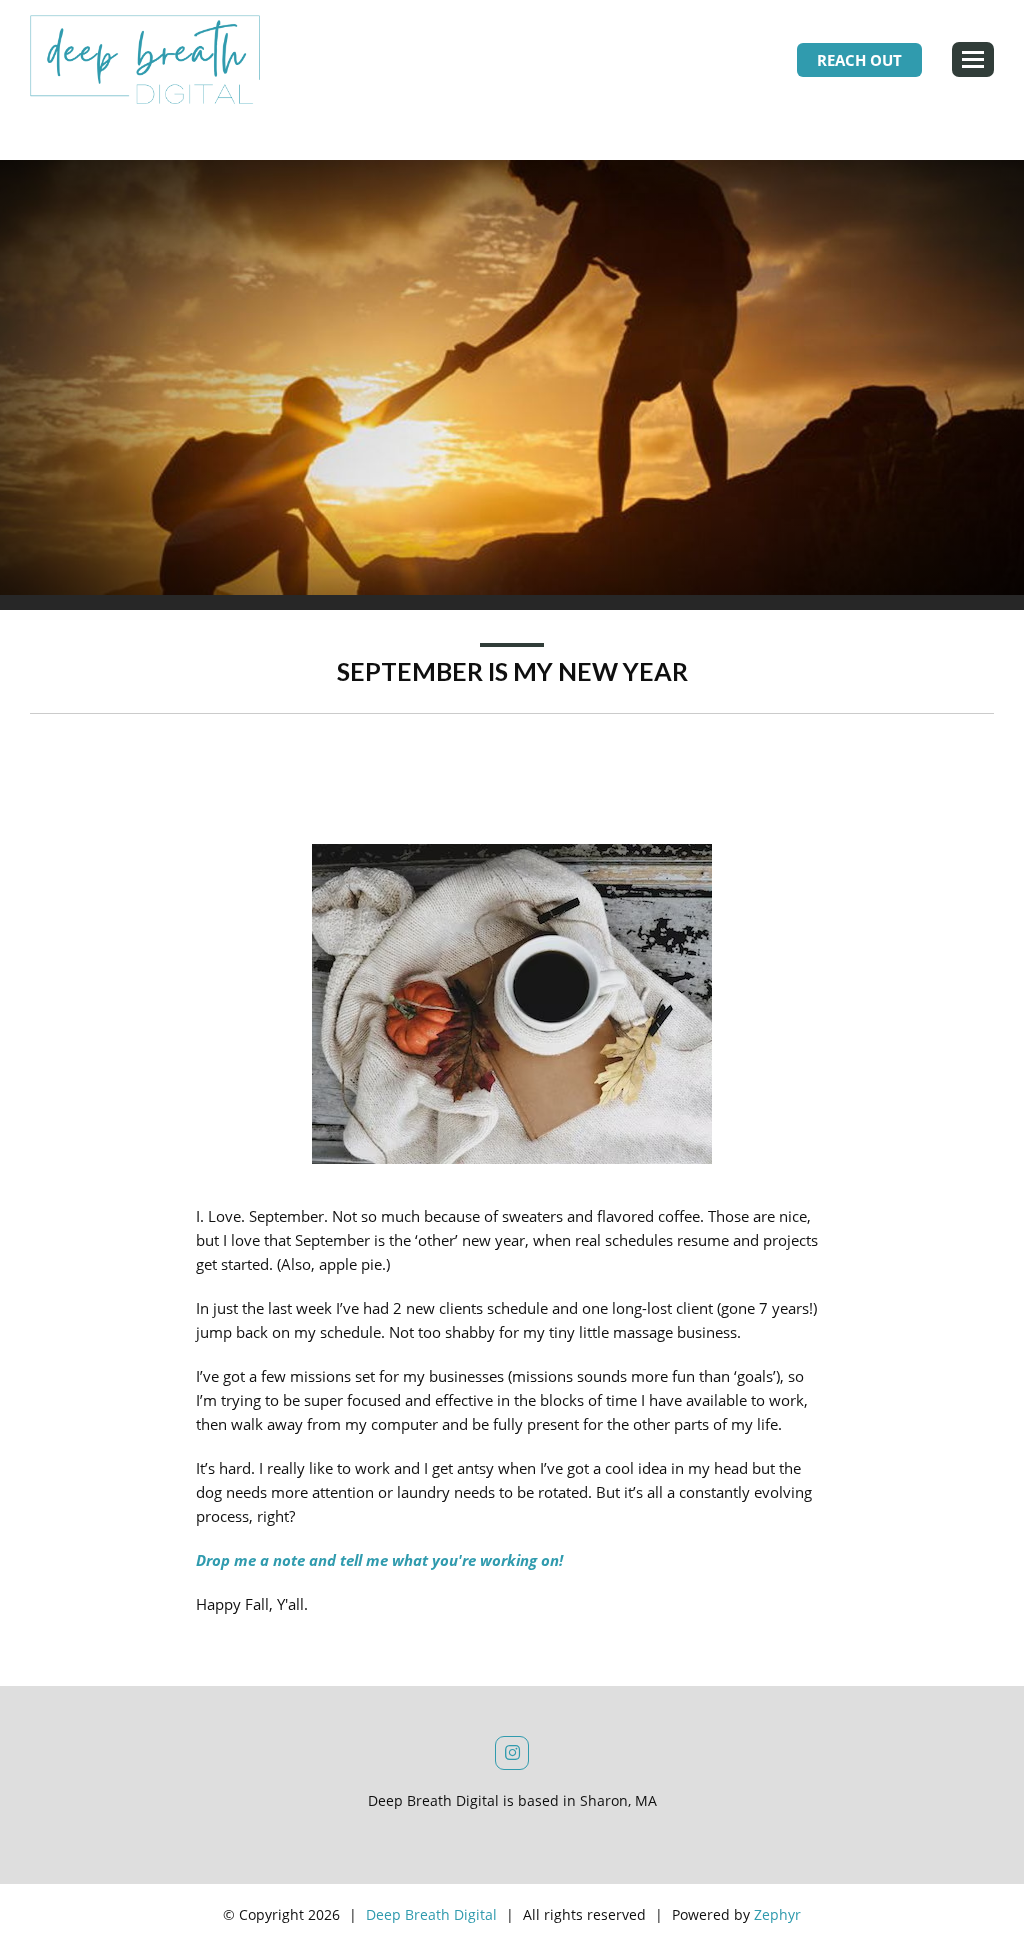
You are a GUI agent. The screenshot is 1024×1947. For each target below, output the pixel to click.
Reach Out (859, 60)
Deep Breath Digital (431, 1914)
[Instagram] (512, 1753)
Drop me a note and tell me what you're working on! (379, 1560)
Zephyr (777, 1914)
